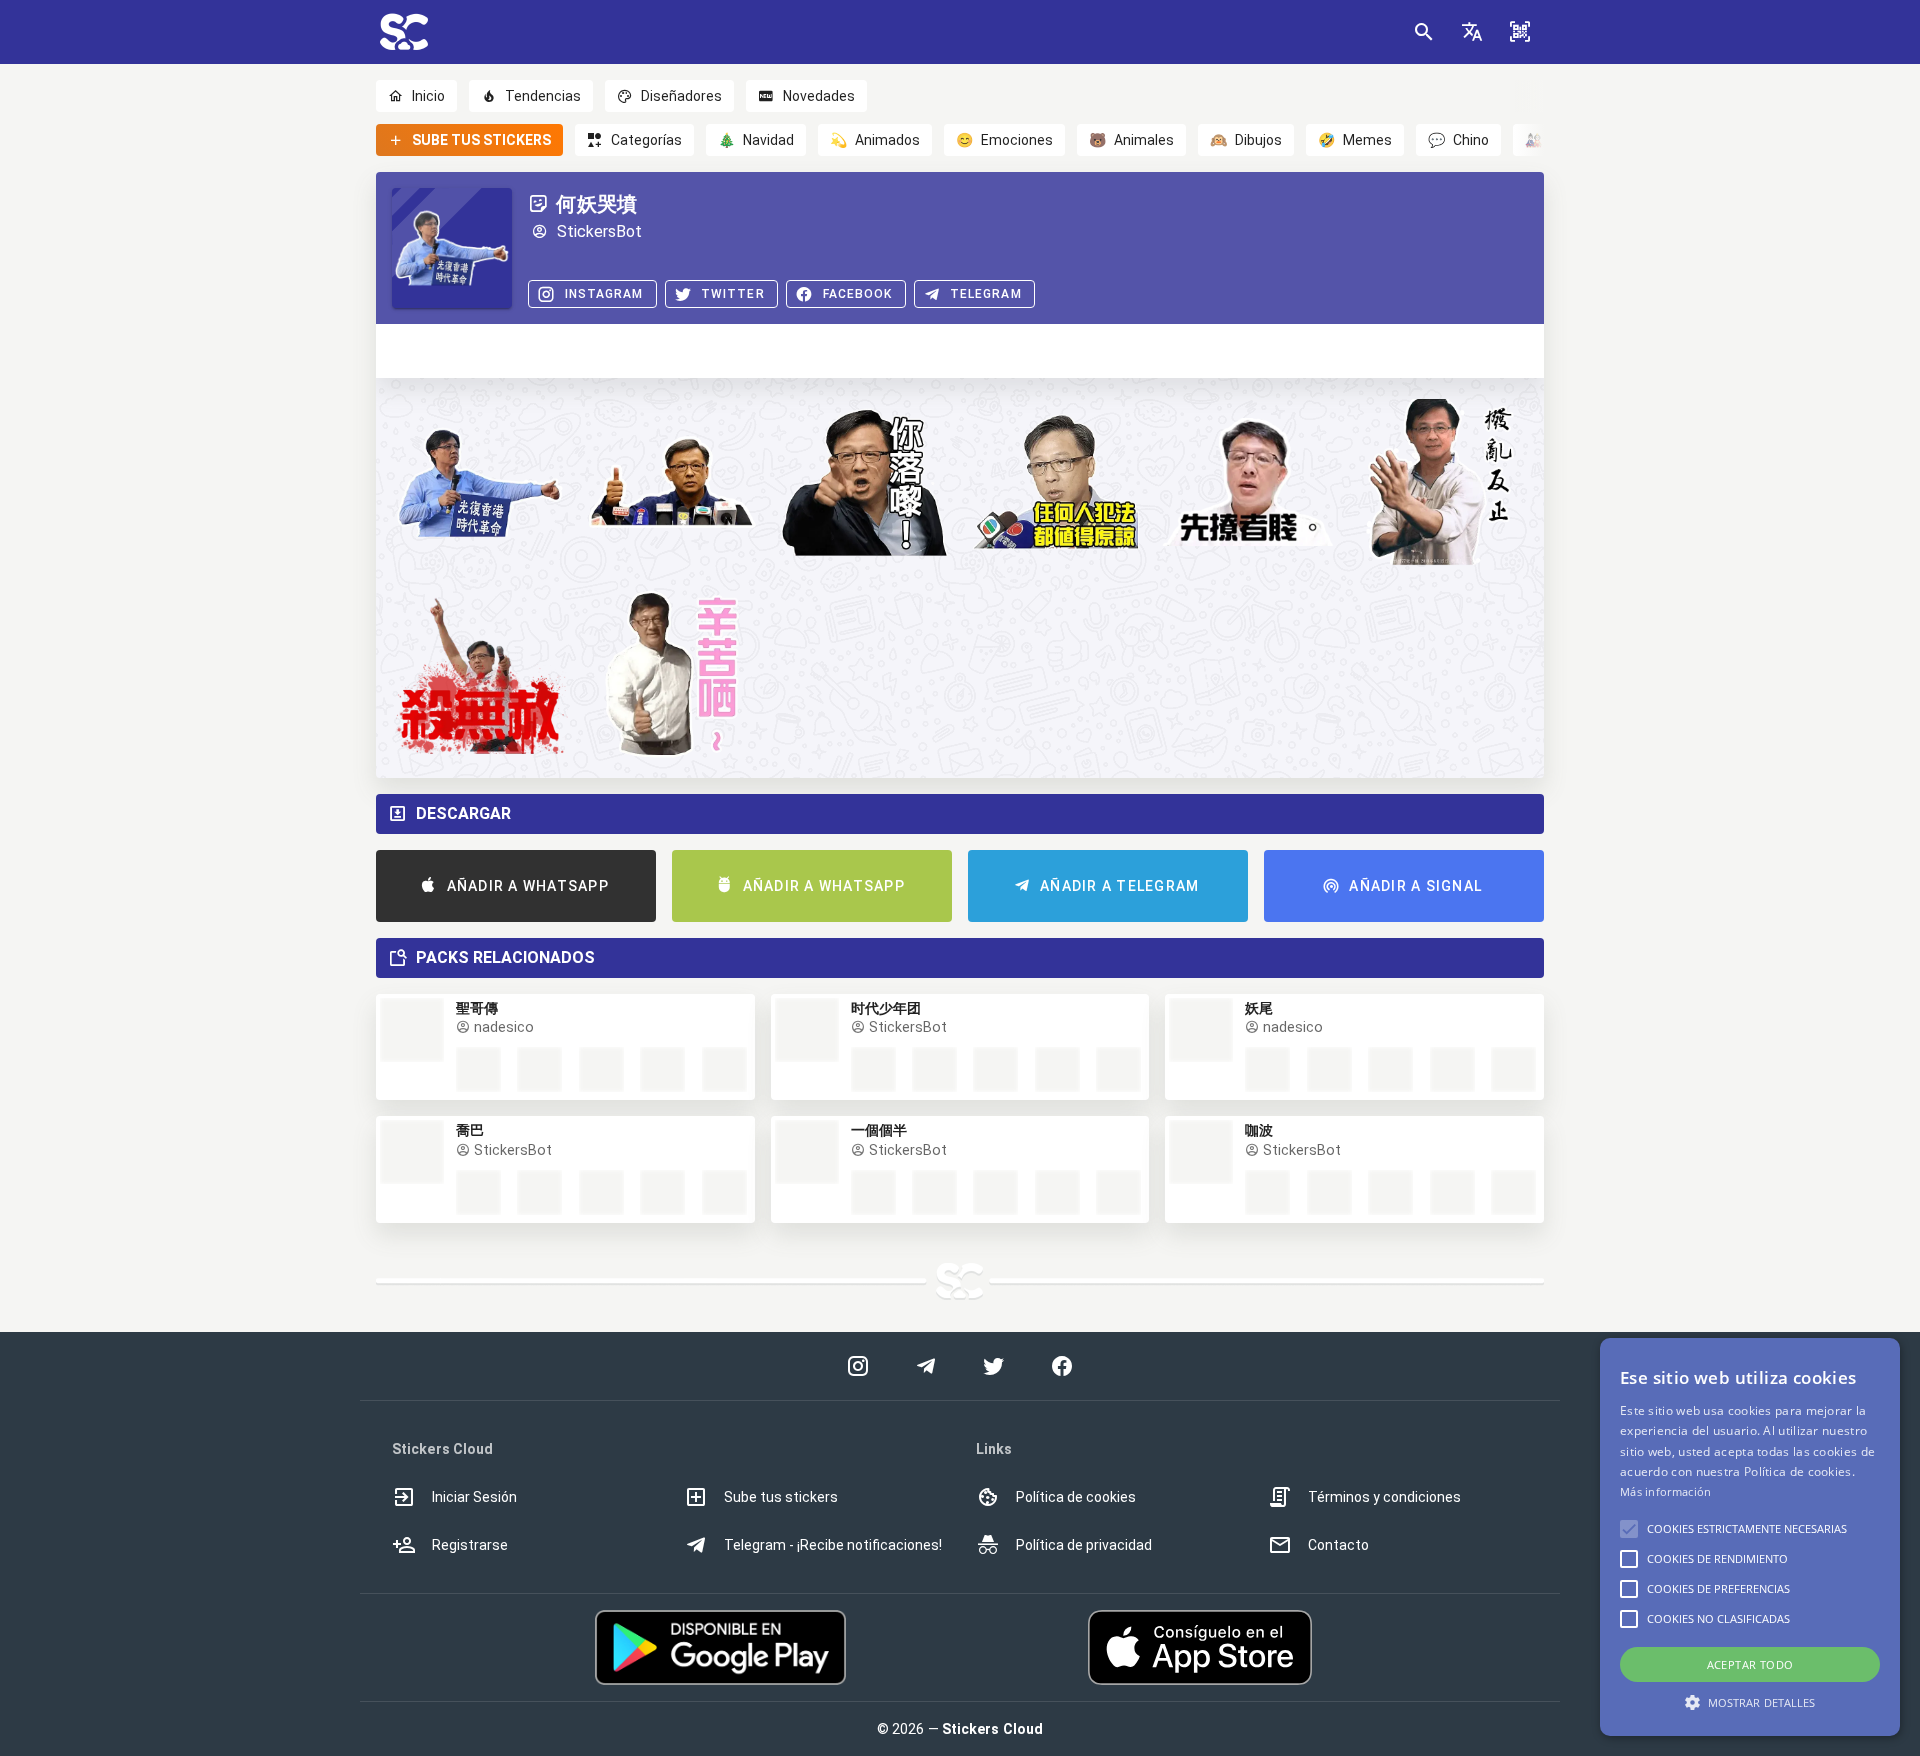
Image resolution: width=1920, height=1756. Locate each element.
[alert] (1750, 1537)
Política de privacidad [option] (1084, 1545)
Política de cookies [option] (1076, 1497)
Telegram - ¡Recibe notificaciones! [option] (833, 1545)
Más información (1666, 1491)
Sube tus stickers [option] (781, 1497)
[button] (1472, 32)
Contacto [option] (1338, 1545)
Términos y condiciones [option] (1384, 1497)
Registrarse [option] (470, 1545)
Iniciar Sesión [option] (474, 1497)
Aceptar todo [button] (1750, 1664)
